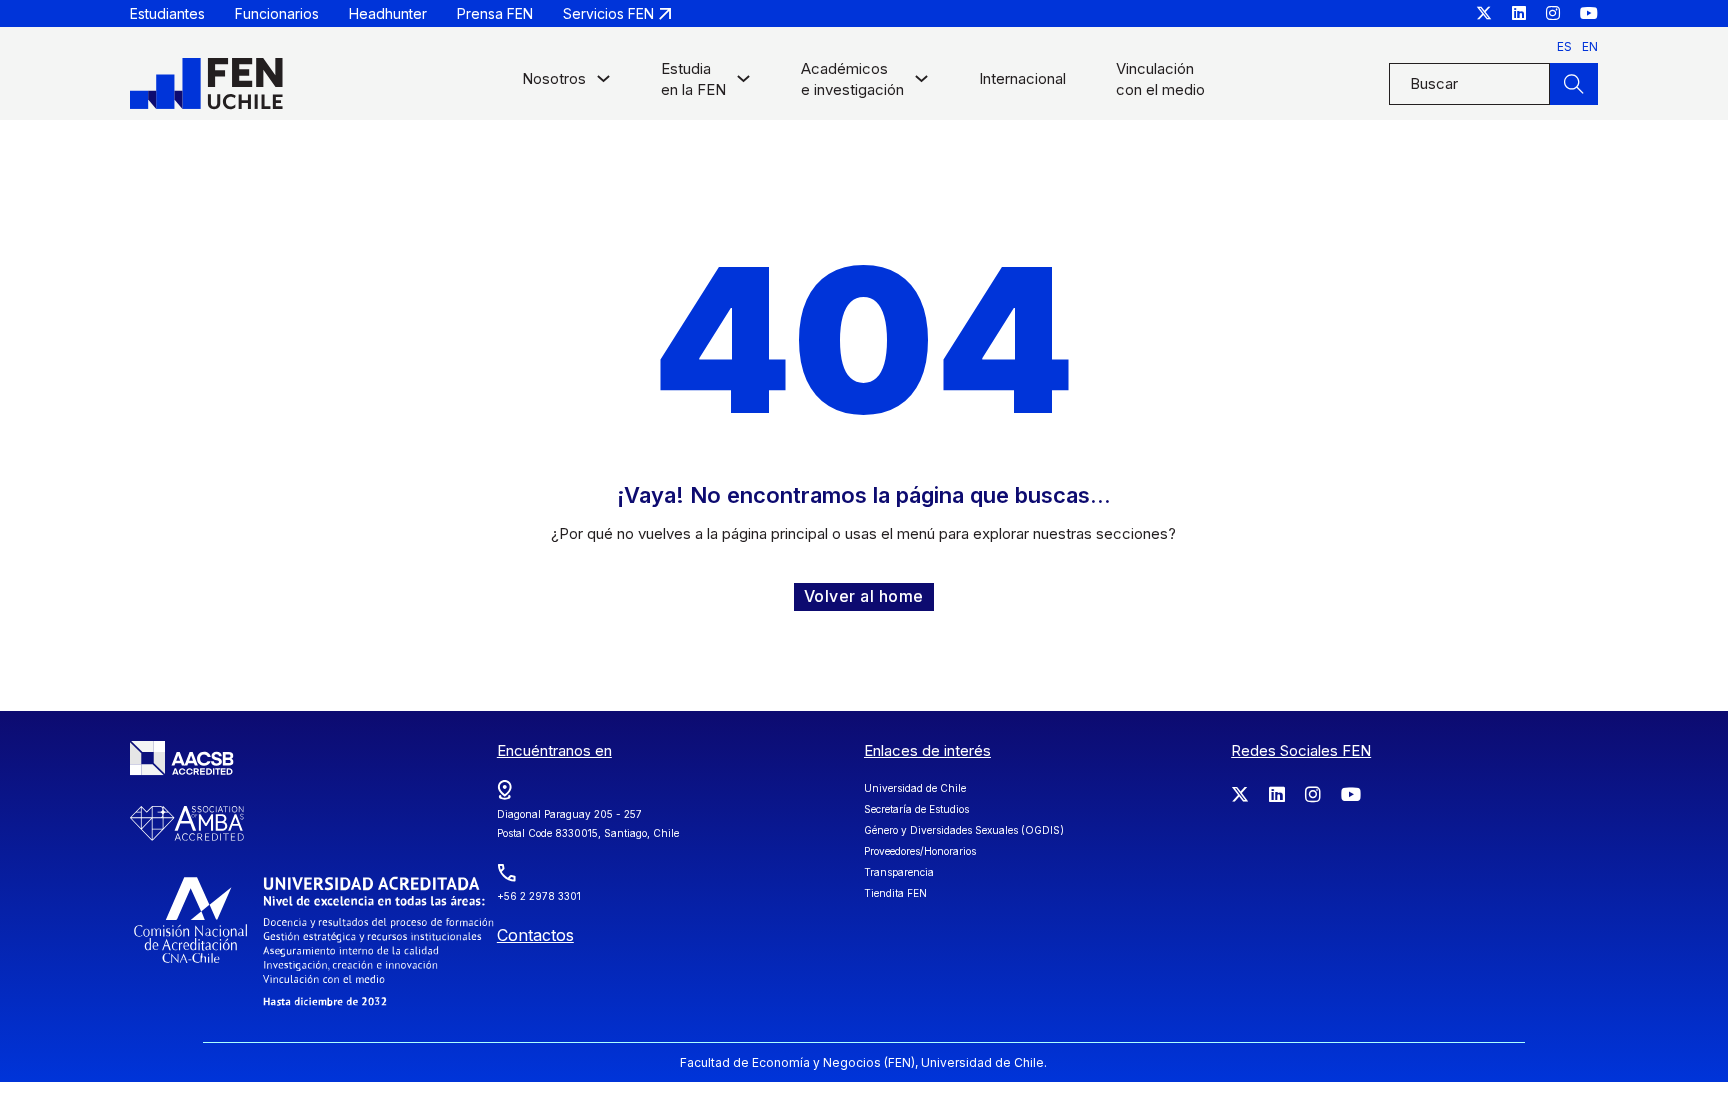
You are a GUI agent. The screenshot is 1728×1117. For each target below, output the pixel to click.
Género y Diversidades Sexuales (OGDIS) (964, 830)
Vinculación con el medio (1160, 79)
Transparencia (899, 872)
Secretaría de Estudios (916, 809)
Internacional (1022, 78)
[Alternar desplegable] (603, 83)
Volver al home (864, 596)
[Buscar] (1574, 84)
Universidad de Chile (915, 788)
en (1590, 46)
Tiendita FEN (895, 893)
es (1564, 46)
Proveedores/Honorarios (920, 851)
